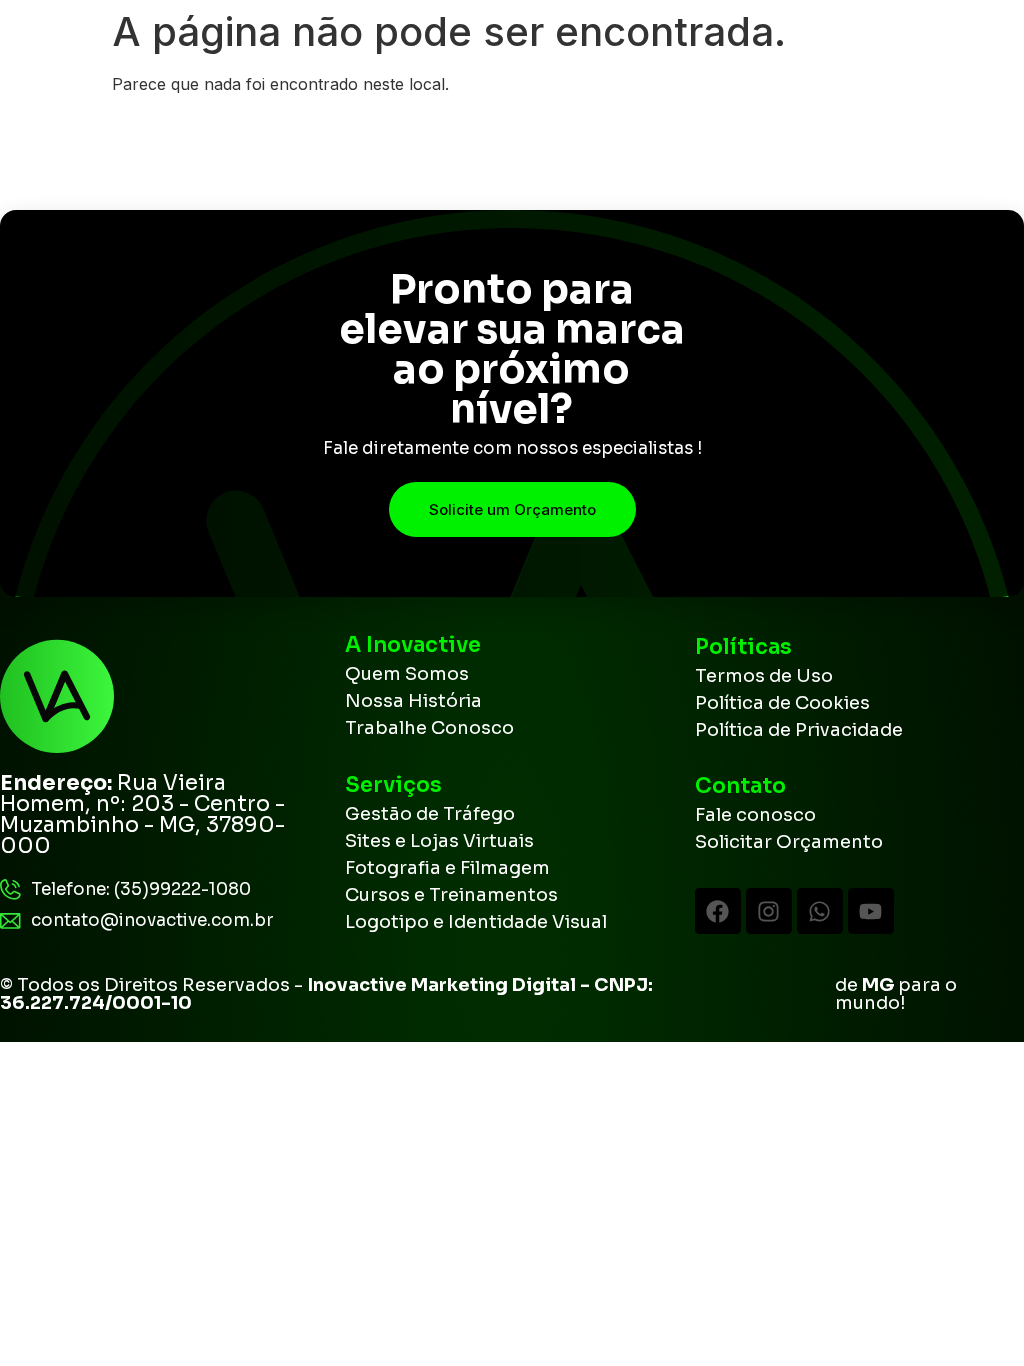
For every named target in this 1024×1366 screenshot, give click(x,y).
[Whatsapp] (820, 911)
